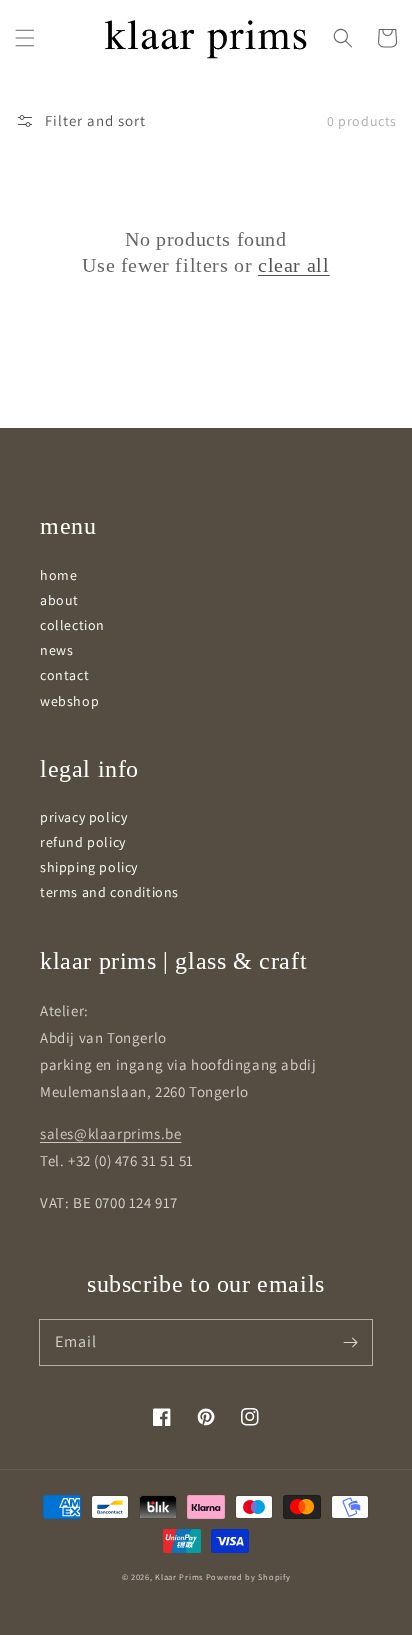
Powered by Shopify (248, 1576)
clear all (293, 265)
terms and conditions (109, 892)
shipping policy (89, 867)
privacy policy (83, 817)
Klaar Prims (179, 1576)
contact (64, 675)
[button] (25, 38)
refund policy (83, 842)
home (58, 575)
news (56, 650)
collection (72, 625)
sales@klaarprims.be (110, 1133)
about (59, 600)
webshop (69, 701)
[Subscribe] (350, 1342)
